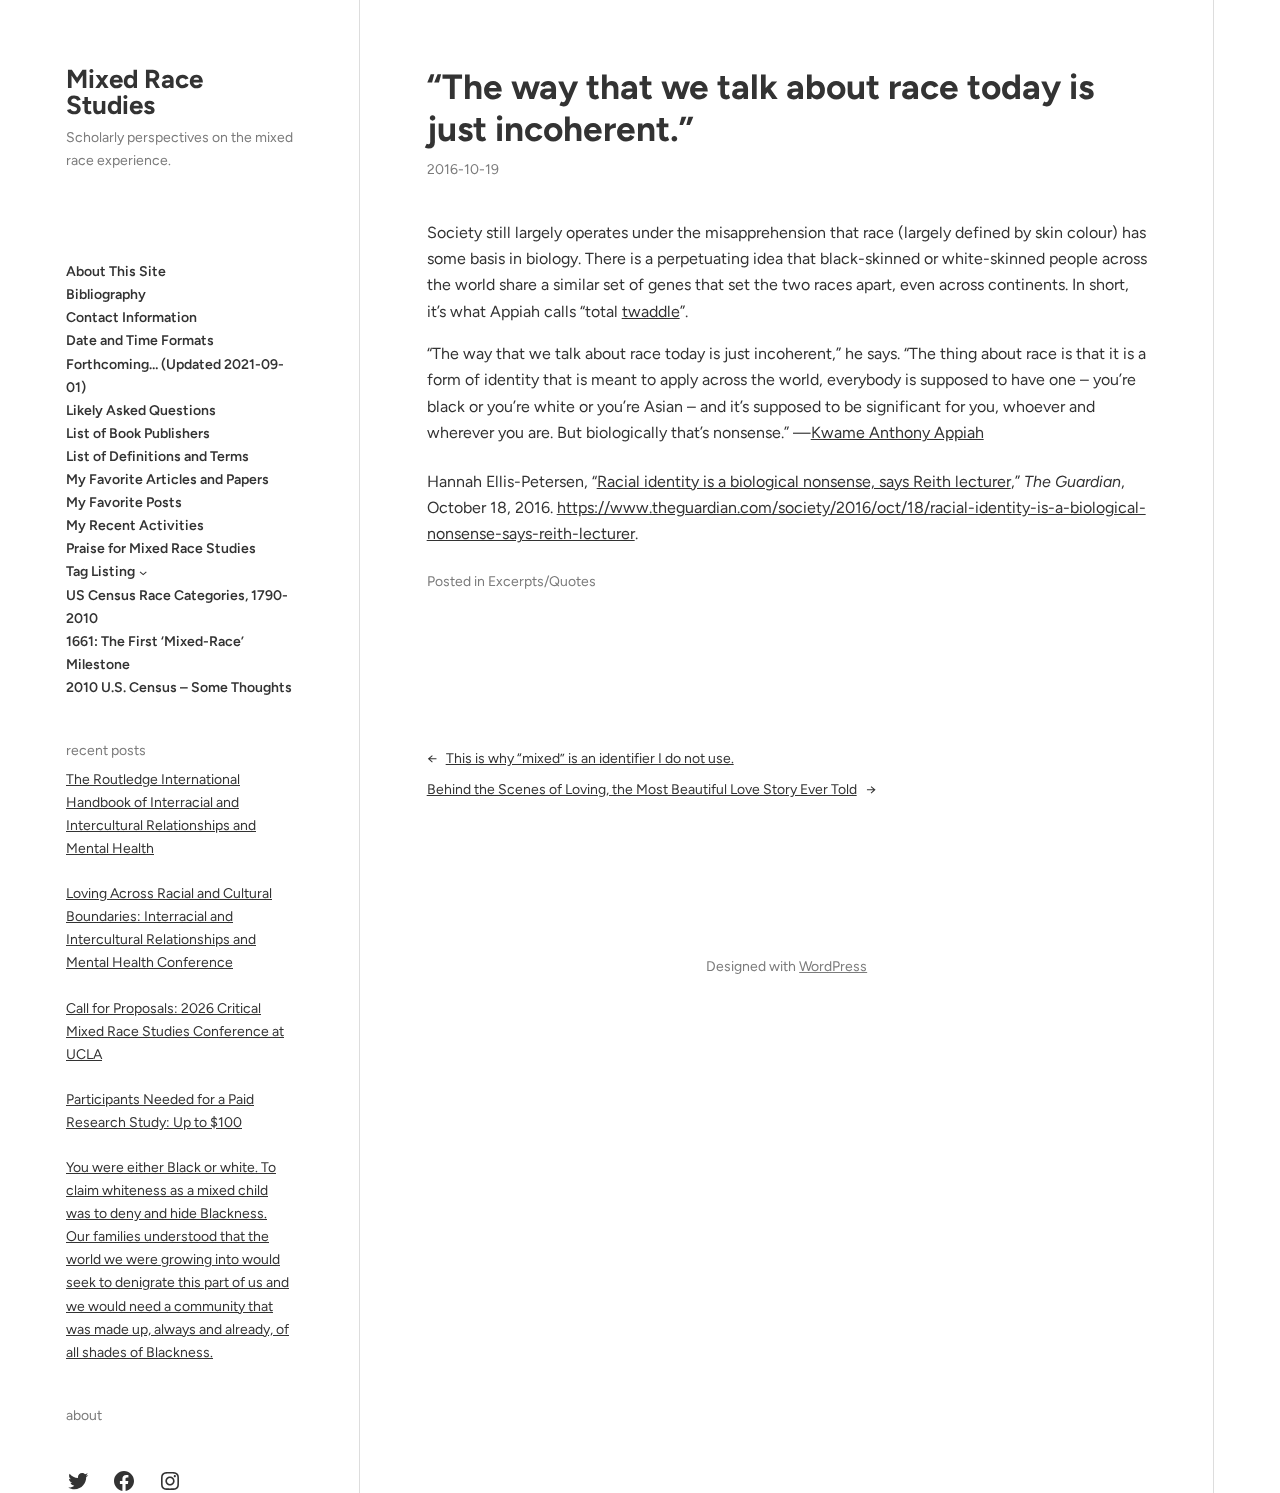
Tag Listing (100, 571)
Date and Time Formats (140, 340)
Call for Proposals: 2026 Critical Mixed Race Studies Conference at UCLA (175, 1031)
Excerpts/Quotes (542, 581)
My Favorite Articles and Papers (167, 479)
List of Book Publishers (138, 433)
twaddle (651, 311)
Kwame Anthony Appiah (897, 432)
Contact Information (131, 317)
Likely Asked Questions (141, 410)
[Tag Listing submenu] (143, 572)
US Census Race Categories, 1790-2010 (177, 607)
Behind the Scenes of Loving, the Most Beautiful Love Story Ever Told (642, 789)
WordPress (833, 966)
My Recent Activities (135, 525)
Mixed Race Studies (134, 92)
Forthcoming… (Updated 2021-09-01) (175, 376)
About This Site (116, 271)
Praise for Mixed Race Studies (161, 548)
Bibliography (106, 294)
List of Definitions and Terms (157, 456)
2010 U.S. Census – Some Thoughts (179, 687)
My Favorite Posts (124, 502)
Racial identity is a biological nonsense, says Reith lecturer (804, 481)
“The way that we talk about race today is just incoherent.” (760, 108)
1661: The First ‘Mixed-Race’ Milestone (155, 653)
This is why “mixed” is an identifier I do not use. (590, 758)
